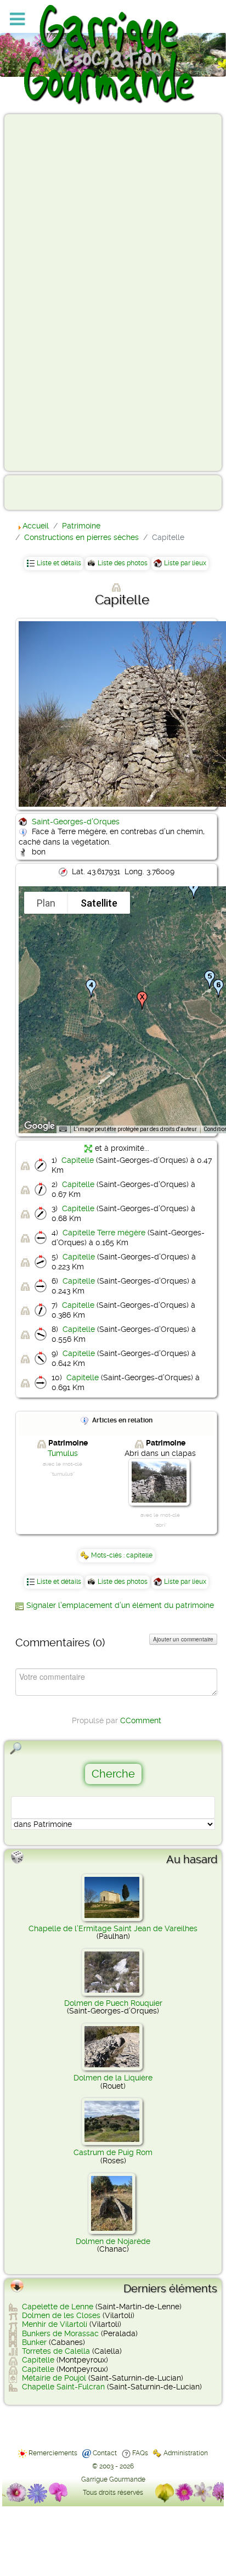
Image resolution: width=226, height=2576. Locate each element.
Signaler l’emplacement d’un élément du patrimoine (120, 1605)
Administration (186, 2453)
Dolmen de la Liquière (113, 2078)
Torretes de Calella (56, 2351)
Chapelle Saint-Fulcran (63, 2387)
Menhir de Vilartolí (55, 2324)
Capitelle (78, 1160)
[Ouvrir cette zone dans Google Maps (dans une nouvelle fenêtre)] (39, 1126)
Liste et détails (59, 563)
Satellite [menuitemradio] (99, 903)
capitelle (139, 1555)
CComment (141, 1720)
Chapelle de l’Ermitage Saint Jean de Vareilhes (113, 1928)
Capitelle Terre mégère (104, 1233)
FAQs (140, 2453)
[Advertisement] (53, 292)
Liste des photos (123, 563)
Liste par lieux (185, 563)
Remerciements (53, 2453)
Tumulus (63, 1453)
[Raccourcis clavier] (63, 1129)
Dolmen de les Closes (61, 2315)
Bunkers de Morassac (60, 2333)
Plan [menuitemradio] (46, 903)
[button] (91, 988)
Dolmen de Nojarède (113, 2241)
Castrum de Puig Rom (113, 2152)
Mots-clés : (109, 1555)
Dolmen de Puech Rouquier (113, 2003)
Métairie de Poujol (54, 2378)
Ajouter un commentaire (183, 1639)
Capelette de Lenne (58, 2307)
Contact (105, 2453)
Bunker (34, 2342)
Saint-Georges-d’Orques (76, 822)
